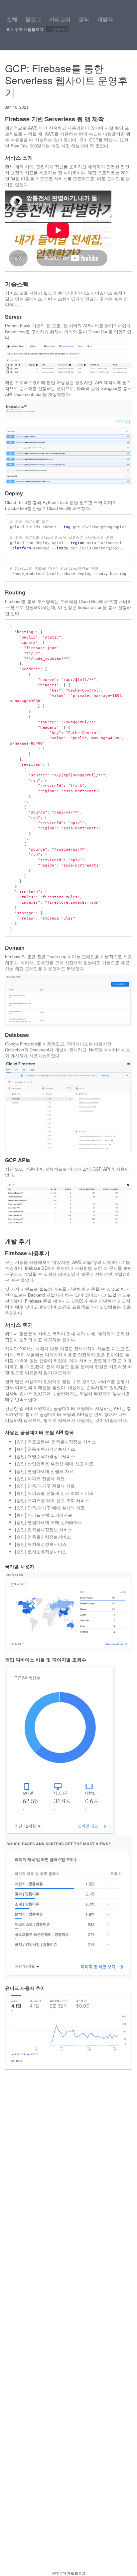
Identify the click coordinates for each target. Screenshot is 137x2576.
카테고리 (60, 19)
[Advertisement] (68, 2158)
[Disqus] (68, 2309)
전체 (12, 19)
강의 (84, 19)
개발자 (105, 19)
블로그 (33, 19)
